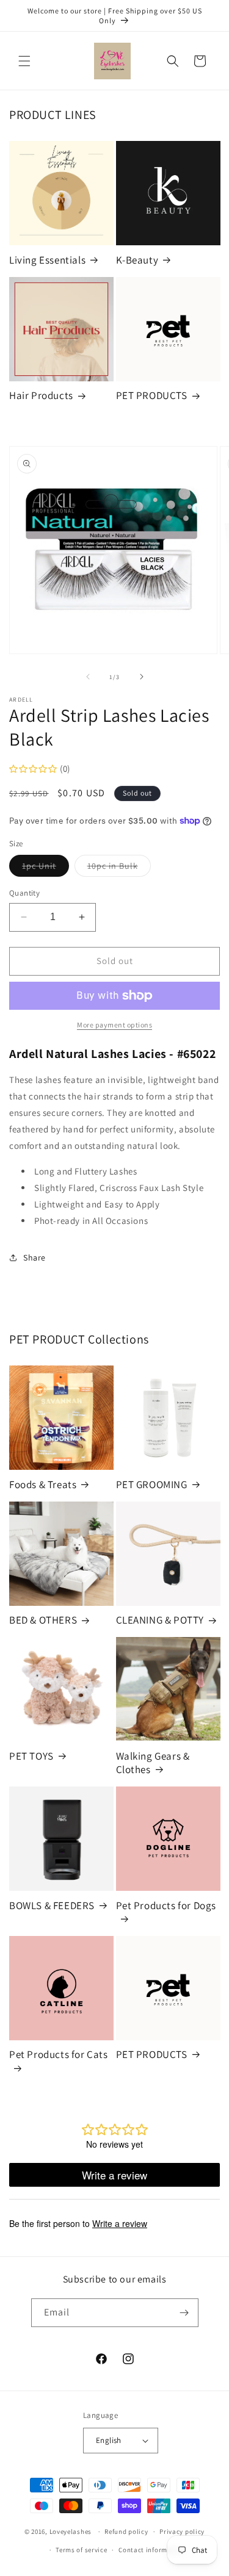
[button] (24, 61)
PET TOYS (31, 1756)
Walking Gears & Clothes (153, 1763)
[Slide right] (142, 677)
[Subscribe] (184, 2313)
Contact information (151, 2550)
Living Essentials (47, 260)
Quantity (24, 893)
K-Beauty (137, 260)
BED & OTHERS (43, 1620)
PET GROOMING (152, 1484)
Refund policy (126, 2531)
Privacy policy (182, 2531)
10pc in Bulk (119, 868)
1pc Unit (45, 868)
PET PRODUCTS (152, 395)
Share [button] (35, 1257)
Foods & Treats (43, 1484)
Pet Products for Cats (59, 2054)
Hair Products (41, 395)
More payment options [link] (114, 1025)
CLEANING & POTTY (160, 1620)
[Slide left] (88, 677)
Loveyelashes (71, 2531)
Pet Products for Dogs (166, 1905)
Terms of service (81, 2550)
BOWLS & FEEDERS (52, 1905)
